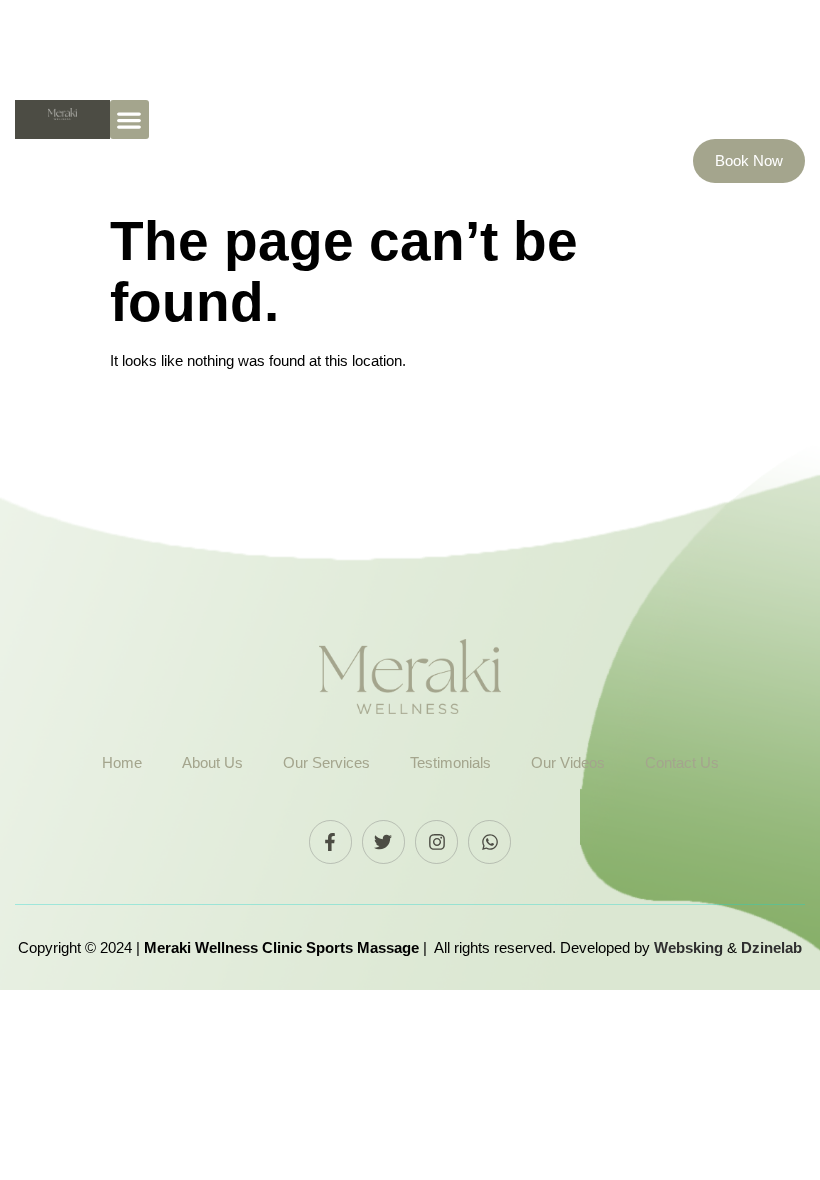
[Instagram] (436, 841)
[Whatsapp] (489, 841)
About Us (212, 762)
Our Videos (568, 762)
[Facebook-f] (330, 841)
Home (122, 762)
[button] (129, 119)
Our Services (326, 762)
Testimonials (450, 762)
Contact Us (682, 762)
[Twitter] (383, 841)
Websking (690, 947)
